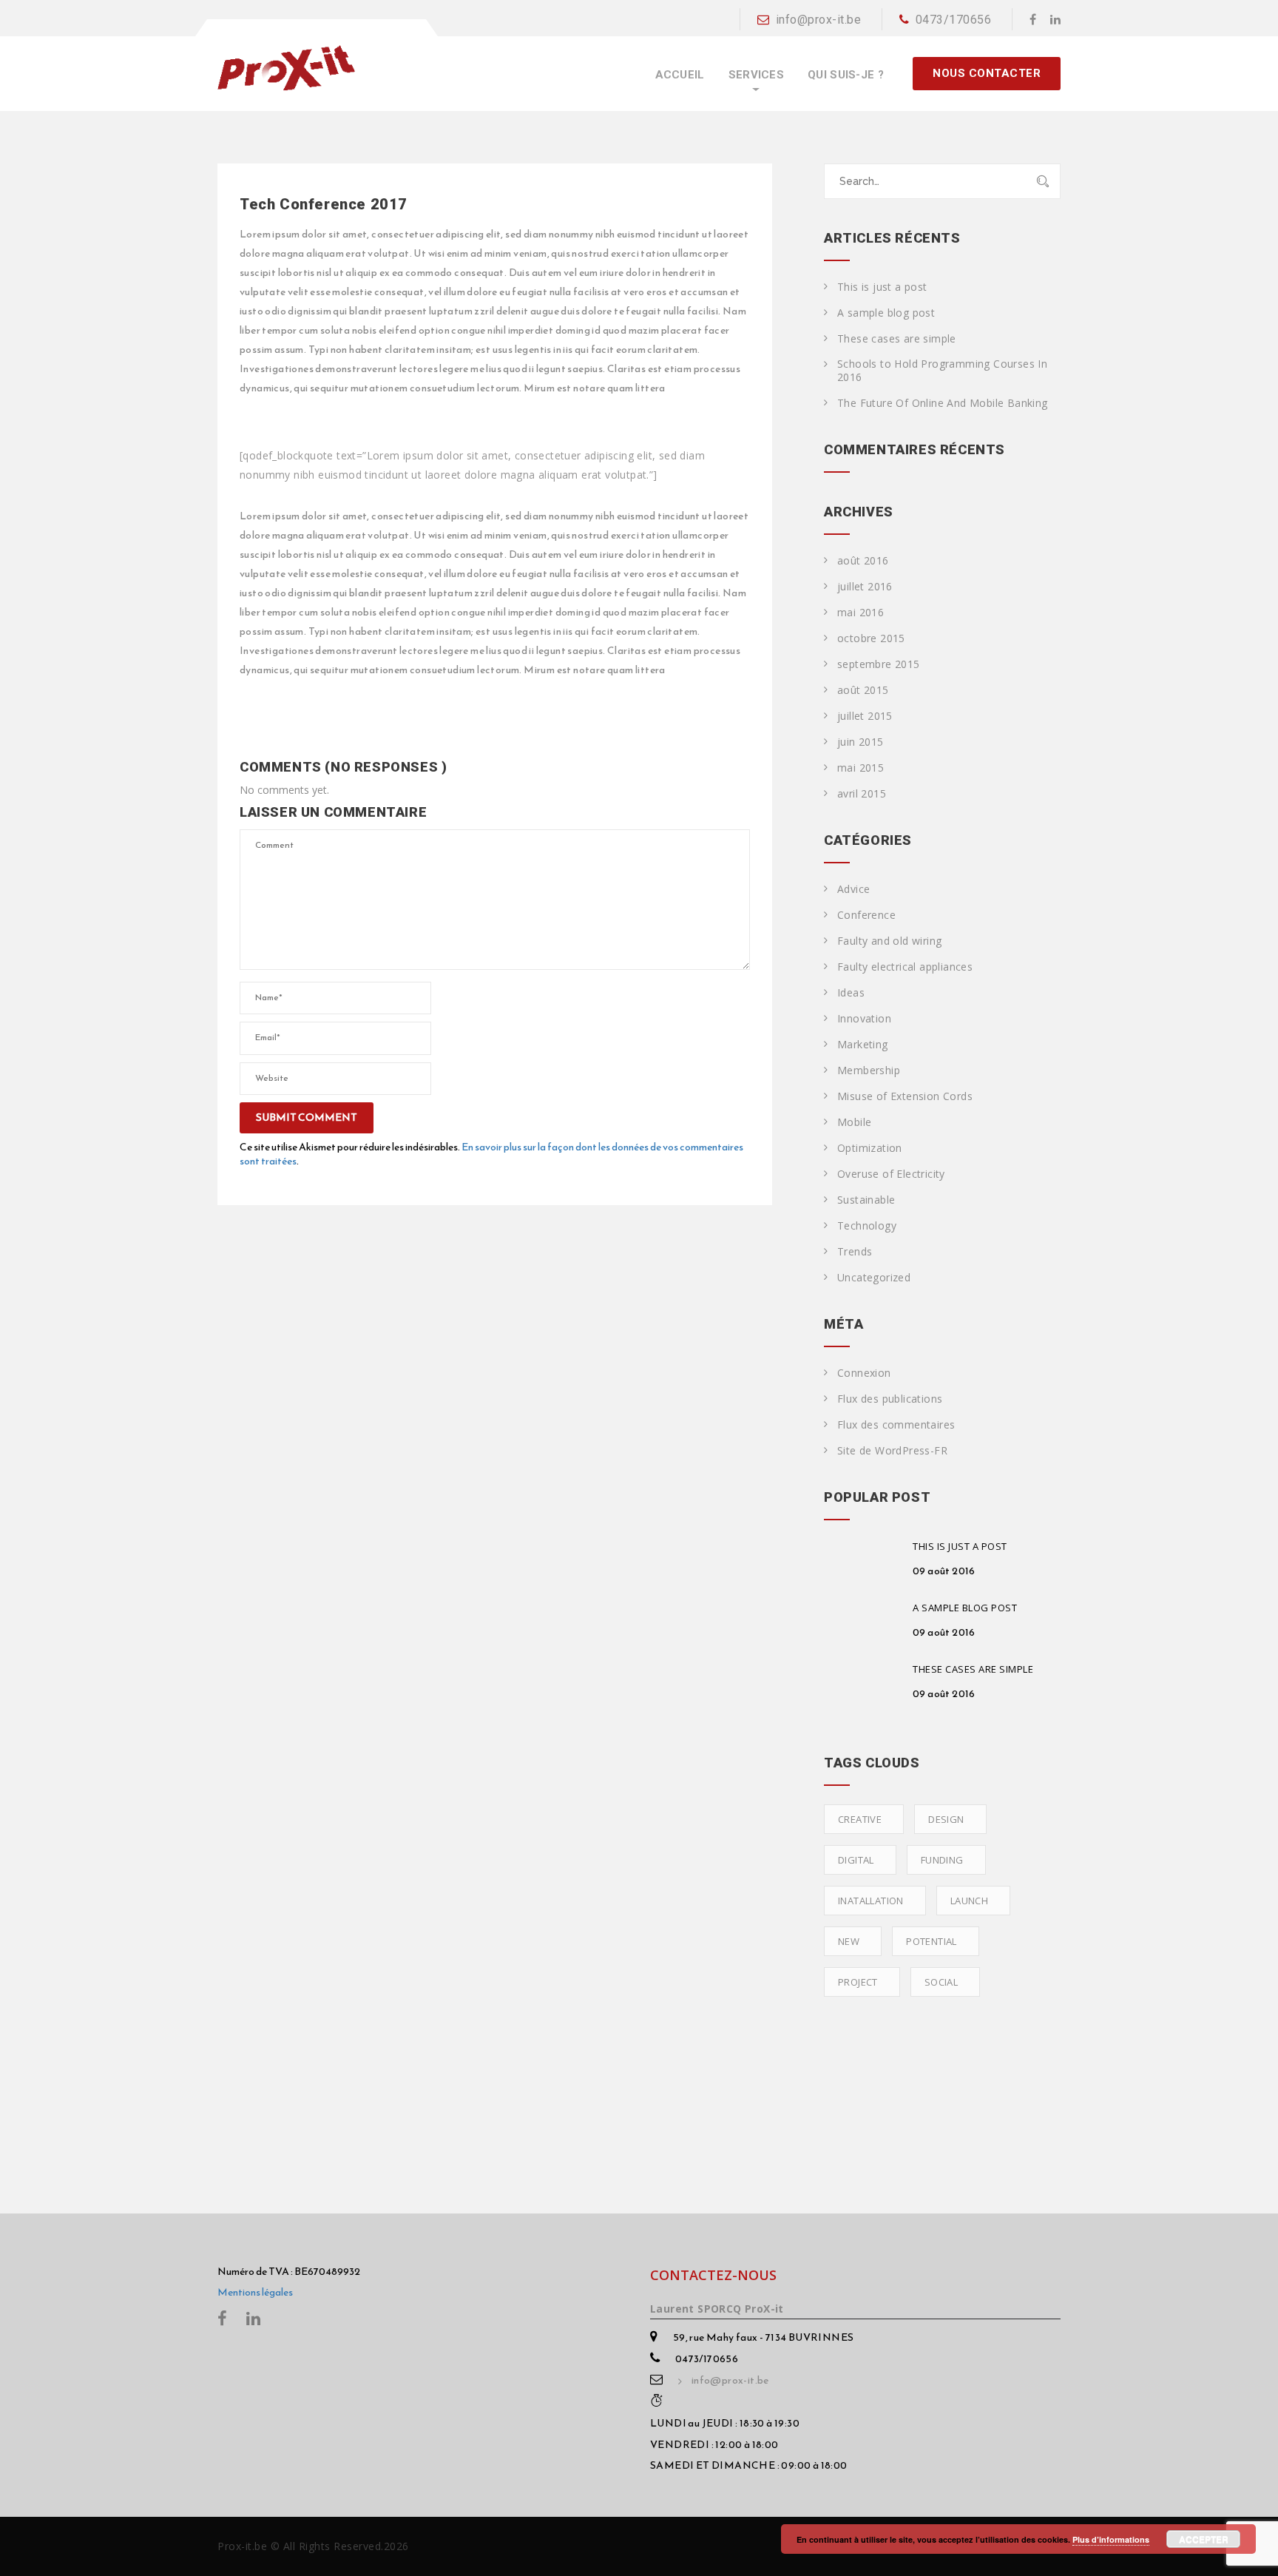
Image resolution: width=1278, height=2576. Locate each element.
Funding (942, 1860)
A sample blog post (886, 313)
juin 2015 (861, 742)
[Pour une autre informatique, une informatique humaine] (286, 67)
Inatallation (871, 1901)
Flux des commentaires (896, 1425)
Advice (853, 889)
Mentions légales (255, 2292)
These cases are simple (897, 339)
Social (941, 1982)
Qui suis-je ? (846, 75)
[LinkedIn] (1055, 19)
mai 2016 (861, 613)
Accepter (1204, 2539)
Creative (860, 1819)
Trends (855, 1252)
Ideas (851, 993)
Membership (869, 1070)
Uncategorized (874, 1278)
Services (756, 75)
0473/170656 (953, 20)
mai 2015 (861, 768)
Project (858, 1982)
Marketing (863, 1045)
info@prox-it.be (818, 20)
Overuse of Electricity (891, 1174)
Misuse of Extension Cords (905, 1096)
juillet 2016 (865, 587)
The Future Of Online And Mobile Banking (943, 403)
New (849, 1941)
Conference (866, 915)
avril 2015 (862, 794)
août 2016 (863, 561)
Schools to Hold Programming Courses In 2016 (942, 371)
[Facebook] (1033, 19)
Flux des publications (890, 1399)
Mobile (854, 1122)
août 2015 (863, 690)
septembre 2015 (879, 664)
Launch (969, 1901)
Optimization (870, 1148)
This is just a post (882, 287)
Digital (856, 1860)
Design (946, 1819)
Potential (932, 1941)
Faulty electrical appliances (905, 967)
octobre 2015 (871, 638)
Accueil (680, 75)
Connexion (864, 1373)
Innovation (864, 1019)
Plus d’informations (1111, 2539)
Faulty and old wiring (889, 941)
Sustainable (866, 1200)
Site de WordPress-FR (892, 1451)
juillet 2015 (865, 716)
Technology (867, 1226)
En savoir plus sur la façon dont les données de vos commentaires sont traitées (491, 1154)
